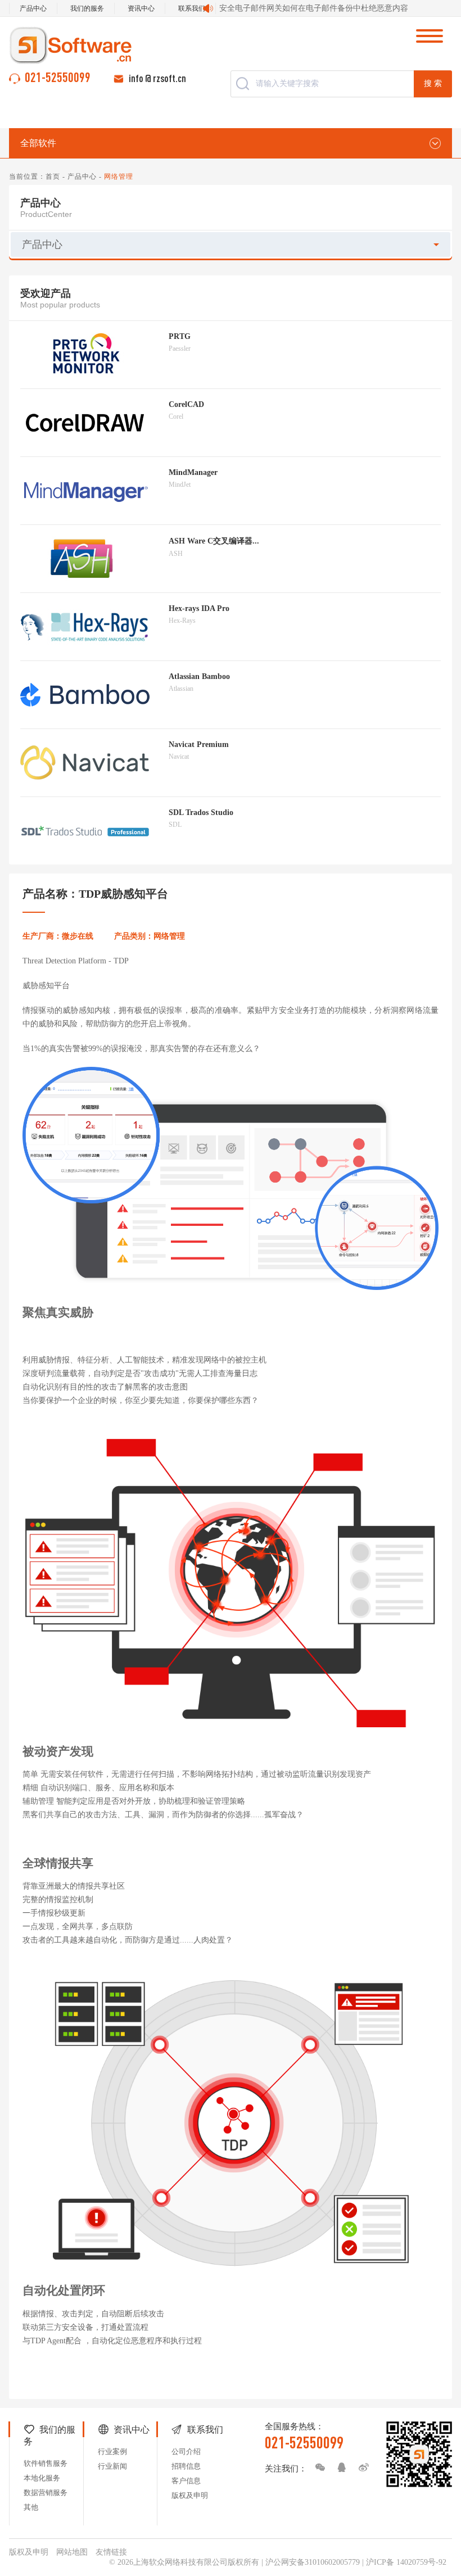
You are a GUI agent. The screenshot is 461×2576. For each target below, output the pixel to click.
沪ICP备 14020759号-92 (406, 2562)
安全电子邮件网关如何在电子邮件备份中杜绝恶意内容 (314, 8)
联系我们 (192, 8)
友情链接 (111, 2552)
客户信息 (186, 2481)
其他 (31, 2507)
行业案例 (112, 2451)
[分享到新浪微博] (361, 2468)
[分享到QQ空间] (339, 2468)
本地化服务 (42, 2478)
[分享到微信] (317, 2468)
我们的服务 (87, 8)
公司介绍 (186, 2451)
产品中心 (33, 8)
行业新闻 (112, 2466)
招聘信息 (186, 2466)
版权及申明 (190, 2495)
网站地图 (72, 2552)
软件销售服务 (46, 2463)
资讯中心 (141, 8)
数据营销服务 (46, 2493)
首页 (53, 176)
